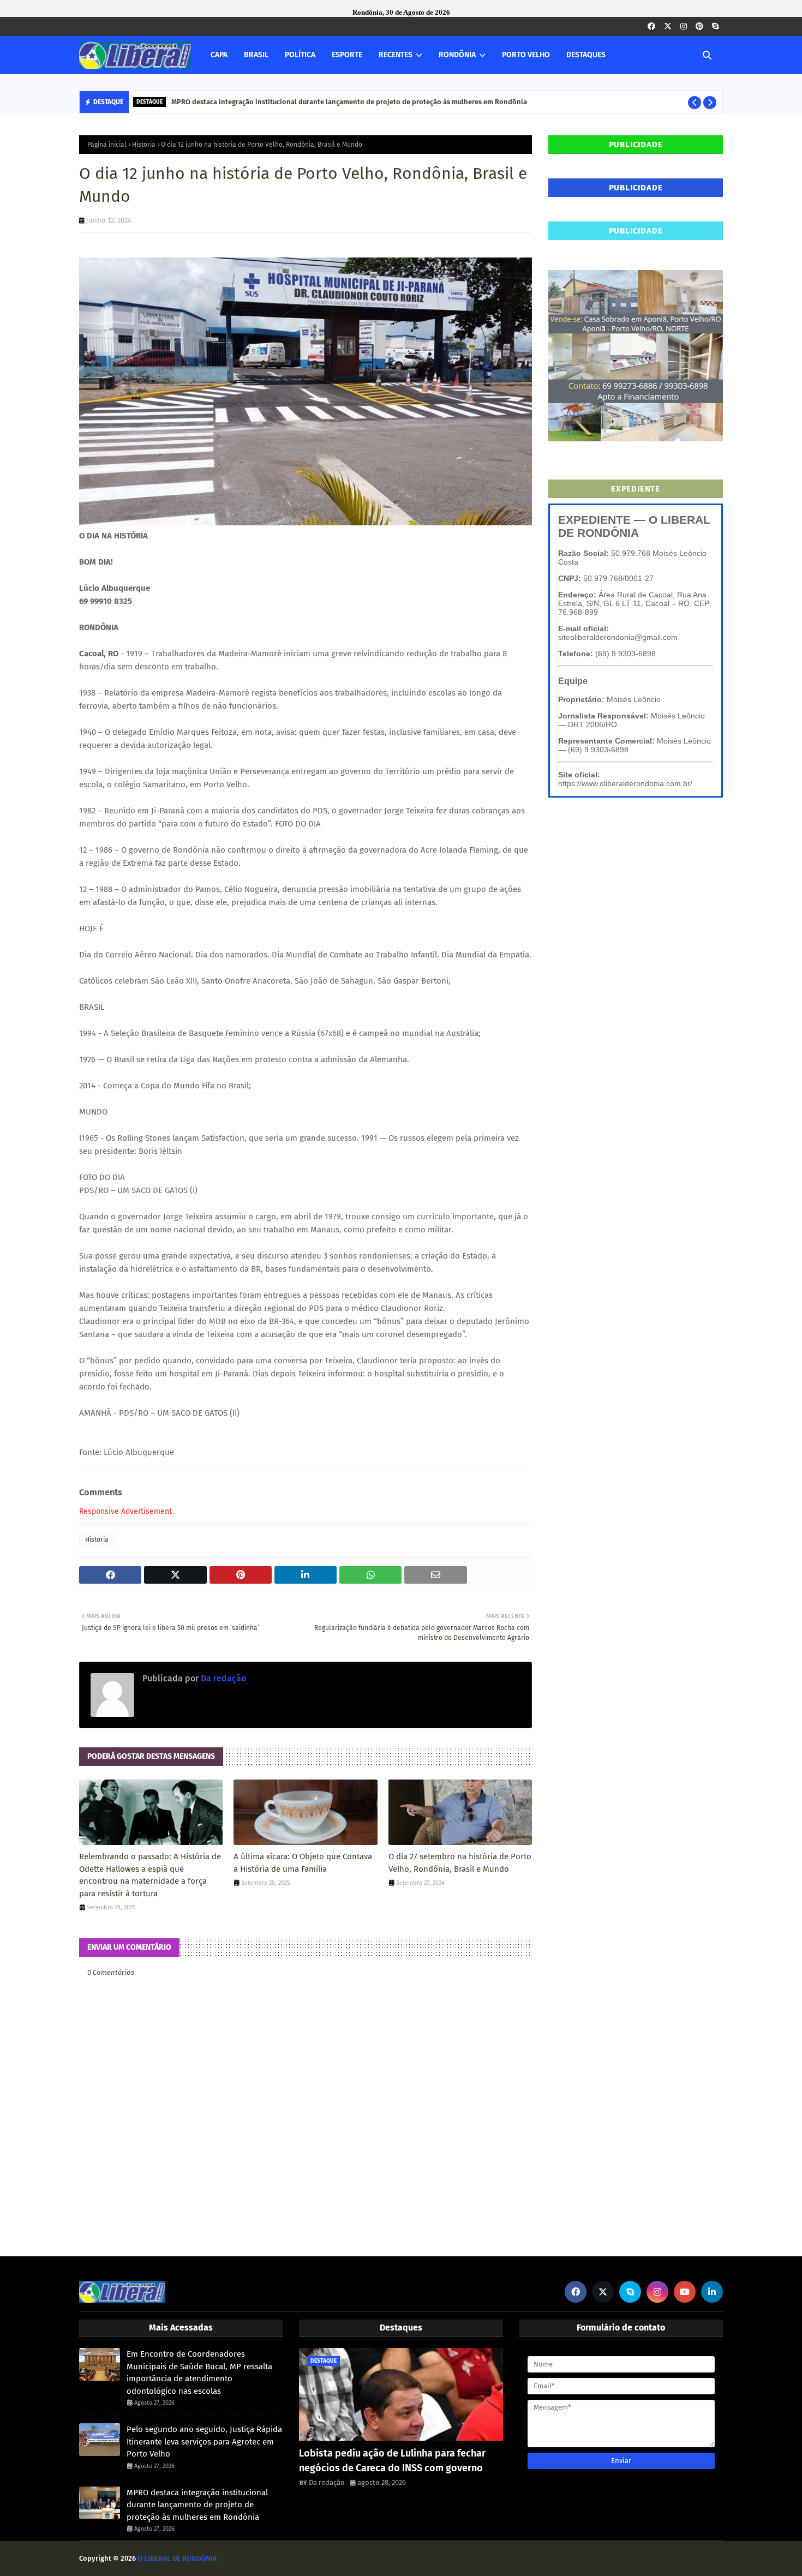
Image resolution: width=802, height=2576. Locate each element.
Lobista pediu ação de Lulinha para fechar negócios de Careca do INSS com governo (392, 2461)
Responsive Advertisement (125, 1511)
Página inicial (107, 145)
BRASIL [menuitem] (256, 55)
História (144, 145)
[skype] (715, 26)
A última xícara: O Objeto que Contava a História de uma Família (303, 1863)
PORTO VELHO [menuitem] (526, 55)
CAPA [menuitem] (219, 55)
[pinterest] (699, 26)
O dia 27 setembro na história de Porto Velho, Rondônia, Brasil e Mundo (460, 1863)
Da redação (222, 1678)
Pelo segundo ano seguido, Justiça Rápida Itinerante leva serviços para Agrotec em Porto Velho (204, 2442)
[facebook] (651, 26)
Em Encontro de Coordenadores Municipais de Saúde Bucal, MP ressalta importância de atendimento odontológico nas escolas (199, 2373)
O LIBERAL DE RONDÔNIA (177, 2558)
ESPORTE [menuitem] (347, 55)
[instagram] (684, 26)
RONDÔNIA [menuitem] (457, 55)
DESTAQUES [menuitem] (586, 55)
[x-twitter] (668, 26)
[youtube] (685, 2292)
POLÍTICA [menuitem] (300, 55)
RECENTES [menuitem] (396, 55)
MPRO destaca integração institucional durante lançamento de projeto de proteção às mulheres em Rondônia (349, 102)
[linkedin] (712, 2292)
